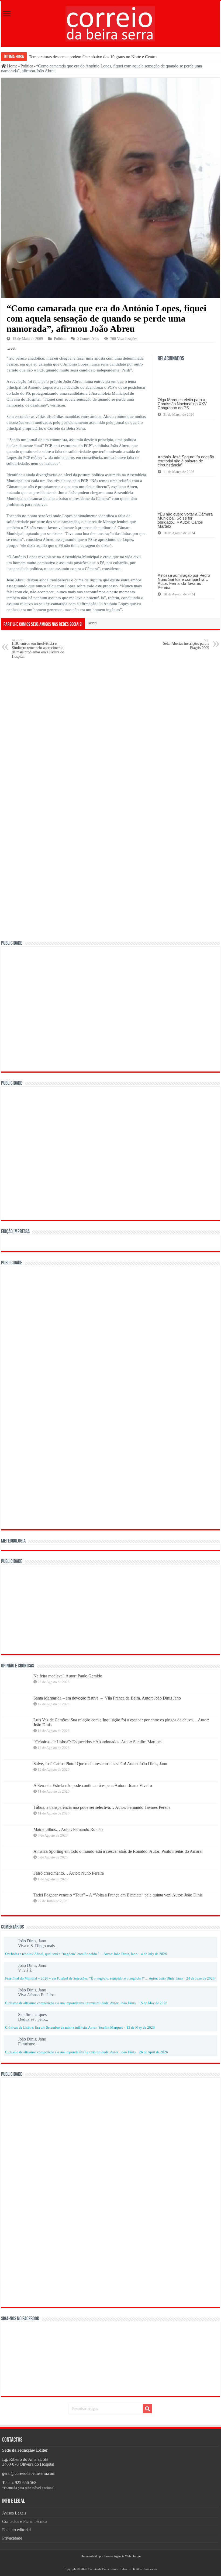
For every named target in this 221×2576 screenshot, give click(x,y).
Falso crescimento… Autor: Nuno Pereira (69, 1873)
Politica (27, 66)
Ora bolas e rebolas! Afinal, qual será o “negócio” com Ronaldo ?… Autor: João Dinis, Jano (71, 1954)
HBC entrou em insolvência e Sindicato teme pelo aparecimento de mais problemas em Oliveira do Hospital (38, 648)
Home (12, 66)
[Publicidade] (87, 1609)
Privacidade (12, 2538)
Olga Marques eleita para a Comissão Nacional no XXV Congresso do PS (182, 404)
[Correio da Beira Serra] (110, 23)
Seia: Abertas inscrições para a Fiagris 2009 (186, 644)
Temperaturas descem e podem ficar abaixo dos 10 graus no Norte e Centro (93, 57)
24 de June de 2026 (200, 1978)
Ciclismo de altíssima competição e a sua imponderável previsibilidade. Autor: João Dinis (70, 2003)
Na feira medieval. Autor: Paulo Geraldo (68, 1676)
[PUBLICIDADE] (110, 1009)
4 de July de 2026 (154, 1954)
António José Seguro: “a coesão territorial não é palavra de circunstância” (186, 461)
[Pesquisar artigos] (147, 2409)
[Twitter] (110, 2563)
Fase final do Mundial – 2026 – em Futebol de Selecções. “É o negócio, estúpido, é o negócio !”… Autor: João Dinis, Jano (94, 1978)
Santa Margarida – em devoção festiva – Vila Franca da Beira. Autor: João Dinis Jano (107, 1698)
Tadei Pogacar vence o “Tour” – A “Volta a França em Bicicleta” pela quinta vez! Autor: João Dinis (118, 1895)
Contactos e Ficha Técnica (25, 2521)
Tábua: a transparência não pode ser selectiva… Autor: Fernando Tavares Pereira (102, 1807)
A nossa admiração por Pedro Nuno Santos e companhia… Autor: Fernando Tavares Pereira (184, 581)
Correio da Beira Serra (102, 2569)
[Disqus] (110, 732)
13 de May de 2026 (141, 2028)
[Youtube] (113, 2563)
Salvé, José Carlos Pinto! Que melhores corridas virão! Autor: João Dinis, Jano (100, 1764)
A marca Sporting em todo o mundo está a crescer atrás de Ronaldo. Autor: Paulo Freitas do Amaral (118, 1851)
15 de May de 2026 (153, 2003)
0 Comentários (88, 339)
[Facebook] (108, 2563)
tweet (11, 348)
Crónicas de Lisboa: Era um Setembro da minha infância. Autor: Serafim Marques (64, 2028)
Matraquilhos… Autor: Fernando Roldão (68, 1829)
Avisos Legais (14, 2513)
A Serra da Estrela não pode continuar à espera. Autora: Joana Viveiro (93, 1785)
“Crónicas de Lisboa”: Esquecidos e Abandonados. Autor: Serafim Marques (98, 1742)
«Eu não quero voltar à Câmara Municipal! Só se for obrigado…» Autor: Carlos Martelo (185, 520)
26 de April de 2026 (153, 2052)
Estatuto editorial (16, 2530)
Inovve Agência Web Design (122, 2556)
